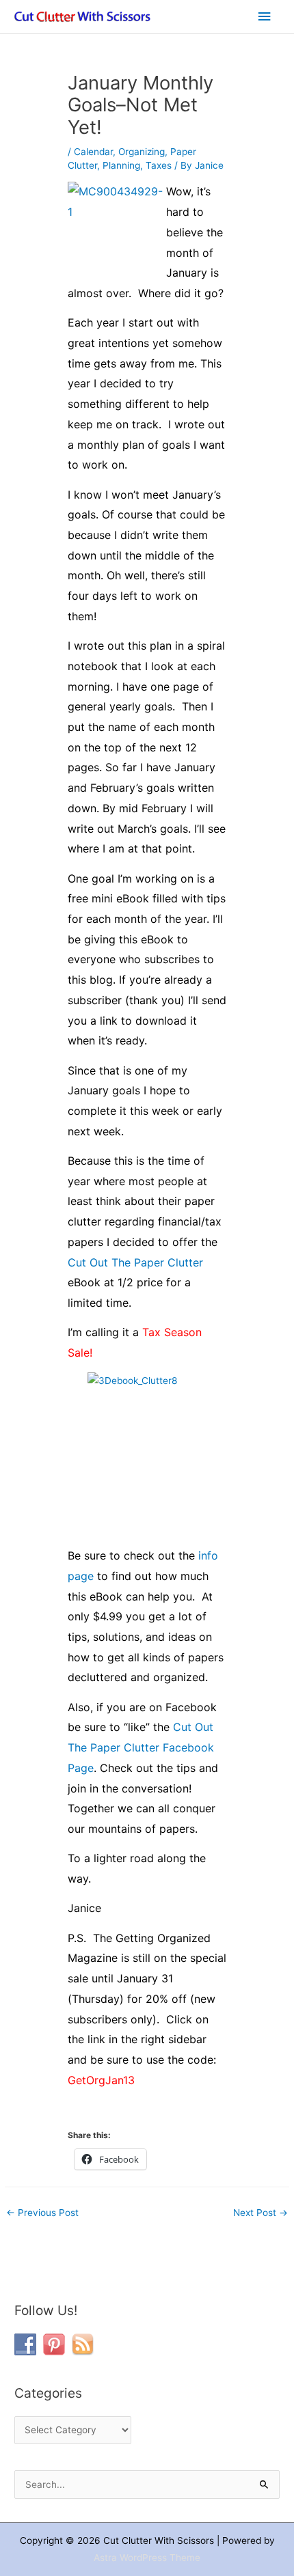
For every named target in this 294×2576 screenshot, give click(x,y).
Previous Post (42, 2213)
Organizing (142, 152)
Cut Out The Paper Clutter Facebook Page (141, 1747)
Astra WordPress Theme (147, 2558)
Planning (121, 165)
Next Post (260, 2213)
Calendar (93, 152)
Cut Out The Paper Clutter (135, 1262)
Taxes (159, 165)
